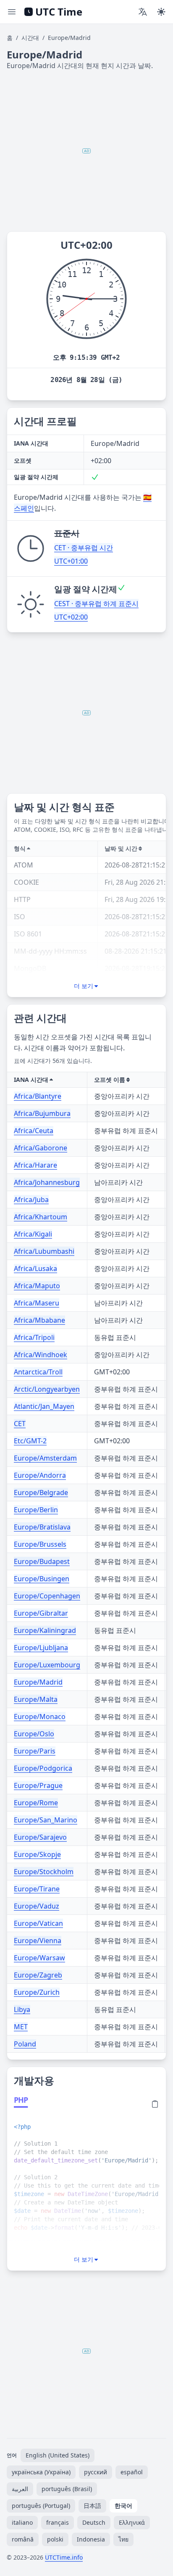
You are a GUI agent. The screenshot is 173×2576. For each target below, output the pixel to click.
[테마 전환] (161, 12)
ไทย (123, 2539)
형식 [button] (20, 848)
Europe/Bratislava (42, 1527)
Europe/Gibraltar (41, 1613)
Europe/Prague (38, 1785)
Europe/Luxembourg (47, 1665)
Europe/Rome (36, 1803)
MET (21, 2027)
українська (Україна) (41, 2472)
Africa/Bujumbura (42, 1113)
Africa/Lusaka (35, 1268)
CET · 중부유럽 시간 (84, 548)
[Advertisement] (86, 151)
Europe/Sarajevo (40, 1837)
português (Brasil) (67, 2489)
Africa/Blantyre (38, 1096)
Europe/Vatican (38, 1923)
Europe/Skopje (37, 1854)
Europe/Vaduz (37, 1906)
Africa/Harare (35, 1165)
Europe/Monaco (40, 1716)
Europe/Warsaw (39, 1958)
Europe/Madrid (38, 1682)
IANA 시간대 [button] (31, 1080)
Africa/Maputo (37, 1286)
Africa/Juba (31, 1200)
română (23, 2539)
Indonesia (91, 2539)
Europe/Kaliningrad (45, 1630)
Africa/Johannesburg (47, 1182)
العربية (20, 2489)
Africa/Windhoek (41, 1355)
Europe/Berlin (36, 1510)
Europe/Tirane (37, 1889)
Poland (25, 2044)
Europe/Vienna (38, 1941)
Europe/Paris (35, 1751)
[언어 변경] (143, 12)
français (58, 2522)
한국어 (123, 2506)
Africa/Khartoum (41, 1217)
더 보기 (84, 986)
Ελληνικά (132, 2522)
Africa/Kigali (33, 1234)
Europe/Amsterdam (45, 1458)
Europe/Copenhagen (47, 1596)
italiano (22, 2522)
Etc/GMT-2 (30, 1441)
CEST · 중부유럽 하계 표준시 (96, 604)
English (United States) (58, 2455)
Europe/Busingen (42, 1579)
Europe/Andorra (40, 1475)
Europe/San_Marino (46, 1820)
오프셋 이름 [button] (110, 1080)
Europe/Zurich (37, 1992)
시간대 (30, 38)
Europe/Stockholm (44, 1872)
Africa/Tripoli (34, 1337)
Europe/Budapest (42, 1561)
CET (20, 1424)
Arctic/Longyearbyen (47, 1389)
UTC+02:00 (71, 617)
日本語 (92, 2506)
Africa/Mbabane (39, 1320)
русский (96, 2472)
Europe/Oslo (34, 1734)
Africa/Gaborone (41, 1148)
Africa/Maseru (37, 1303)
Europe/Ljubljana (41, 1648)
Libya (22, 2009)
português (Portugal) (41, 2506)
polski (55, 2539)
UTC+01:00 (71, 561)
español (132, 2472)
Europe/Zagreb (38, 1975)
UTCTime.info (64, 2557)
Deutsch (94, 2522)
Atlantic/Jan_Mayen (44, 1406)
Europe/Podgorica (43, 1768)
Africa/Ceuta (34, 1131)
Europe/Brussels (40, 1544)
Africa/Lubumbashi (44, 1251)
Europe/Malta (36, 1699)
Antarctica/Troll (38, 1372)
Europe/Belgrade (41, 1492)
